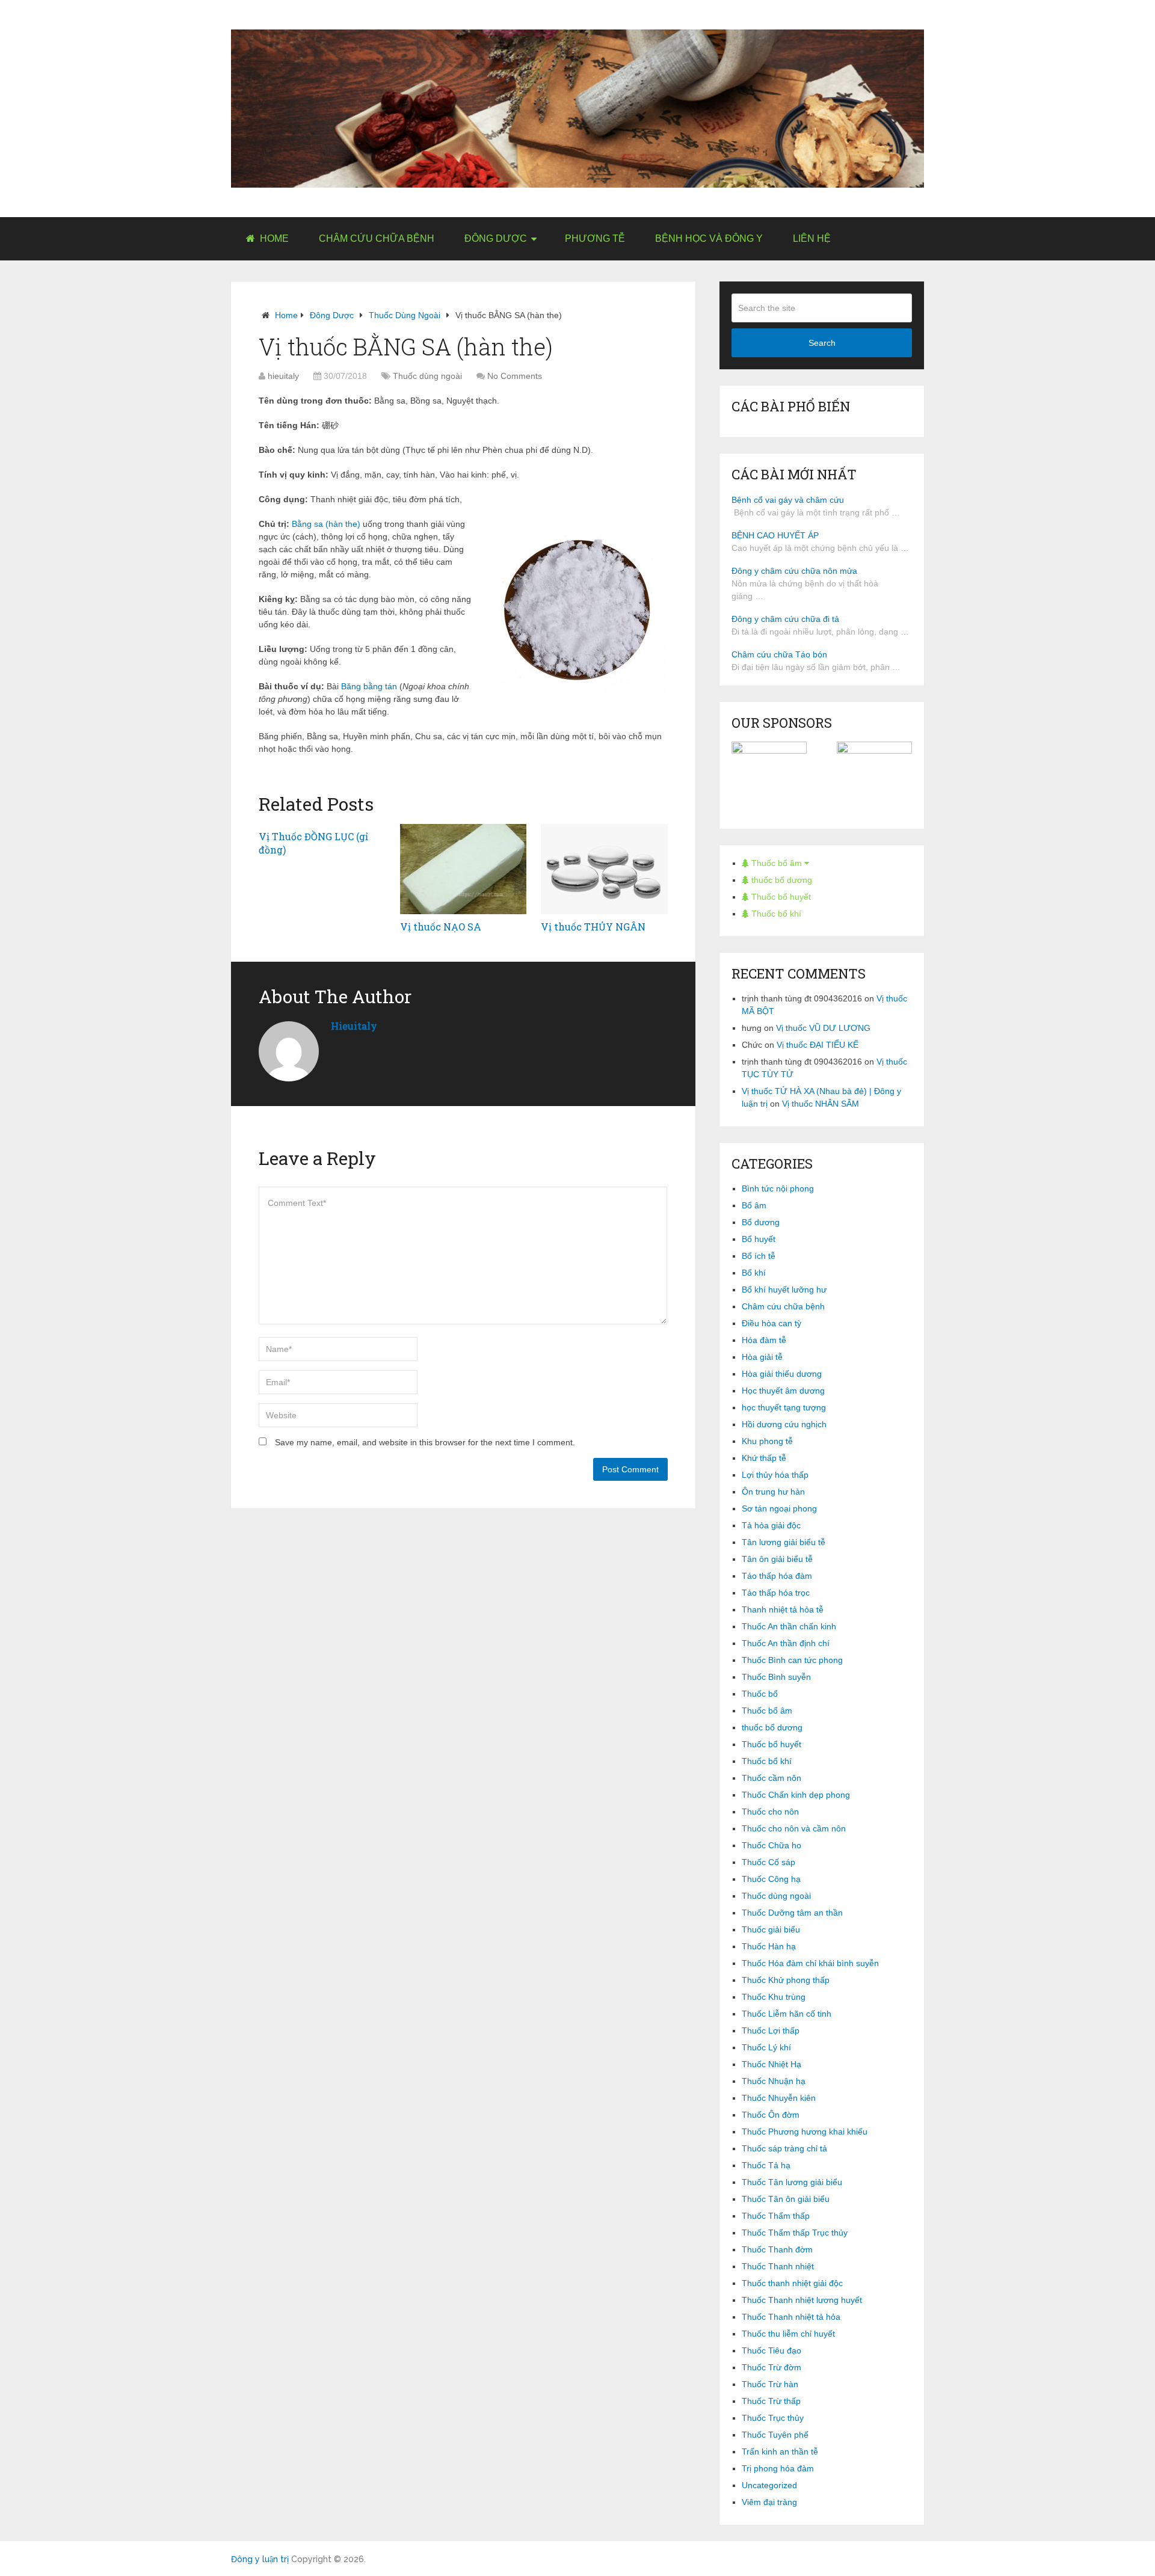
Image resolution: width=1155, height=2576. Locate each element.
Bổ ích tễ (759, 1256)
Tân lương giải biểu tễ (784, 1542)
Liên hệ (812, 238)
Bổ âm (754, 1205)
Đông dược (496, 238)
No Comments (515, 376)
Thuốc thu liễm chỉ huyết (788, 2334)
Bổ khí (754, 1273)
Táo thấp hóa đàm (777, 1576)
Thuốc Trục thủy (773, 2418)
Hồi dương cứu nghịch (784, 1424)
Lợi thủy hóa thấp (775, 1475)
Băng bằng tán (369, 686)
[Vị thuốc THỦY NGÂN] (604, 869)
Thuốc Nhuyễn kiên (779, 2098)
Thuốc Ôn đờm (771, 2115)
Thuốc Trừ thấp (771, 2401)
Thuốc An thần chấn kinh (789, 1626)
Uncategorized (769, 2485)
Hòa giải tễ (762, 1357)
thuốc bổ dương (781, 880)
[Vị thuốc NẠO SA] (464, 869)
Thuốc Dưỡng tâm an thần (792, 1913)
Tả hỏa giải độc (771, 1525)
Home (273, 238)
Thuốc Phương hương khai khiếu (805, 2132)
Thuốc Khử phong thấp (786, 1980)
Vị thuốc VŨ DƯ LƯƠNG (823, 1028)
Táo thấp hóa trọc (776, 1593)
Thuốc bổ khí (775, 914)
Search (822, 343)
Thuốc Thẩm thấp (776, 2216)
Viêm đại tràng (769, 2502)
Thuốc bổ (760, 1694)
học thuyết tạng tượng (784, 1407)
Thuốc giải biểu (771, 1929)
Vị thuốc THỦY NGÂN (593, 927)
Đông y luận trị (260, 2559)
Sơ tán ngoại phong (779, 1508)
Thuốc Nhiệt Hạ (772, 2064)
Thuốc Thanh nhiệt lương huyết (802, 2300)
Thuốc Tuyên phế (775, 2435)
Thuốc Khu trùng (774, 1997)
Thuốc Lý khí (766, 2047)
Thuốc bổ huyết (780, 897)
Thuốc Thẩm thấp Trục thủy (795, 2233)
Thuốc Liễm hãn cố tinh (787, 2014)
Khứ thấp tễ (764, 1458)
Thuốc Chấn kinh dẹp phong (796, 1795)
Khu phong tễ (767, 1441)
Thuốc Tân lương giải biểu (792, 2182)
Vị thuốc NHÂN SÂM (821, 1104)
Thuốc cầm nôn (772, 1778)
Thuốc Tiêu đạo (772, 2350)
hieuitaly (283, 376)
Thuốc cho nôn (770, 1812)
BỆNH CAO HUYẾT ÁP (775, 535)
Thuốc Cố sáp (768, 1862)
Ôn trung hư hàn (773, 1492)
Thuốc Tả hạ (766, 2165)
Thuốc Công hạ (771, 1879)
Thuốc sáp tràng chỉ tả (784, 2148)
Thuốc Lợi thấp (771, 2030)
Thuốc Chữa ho (772, 1845)
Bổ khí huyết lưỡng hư (784, 1290)
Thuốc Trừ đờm (772, 2367)
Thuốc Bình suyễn (776, 1677)
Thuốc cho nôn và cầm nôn (794, 1828)
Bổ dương (761, 1222)
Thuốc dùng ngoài (405, 315)
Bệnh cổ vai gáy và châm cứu (788, 500)
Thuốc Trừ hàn (770, 2384)
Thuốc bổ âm (777, 863)
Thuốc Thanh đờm (777, 2249)
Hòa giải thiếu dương (782, 1374)
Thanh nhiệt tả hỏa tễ (783, 1609)
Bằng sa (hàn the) (326, 524)
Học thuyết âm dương (783, 1391)
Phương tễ (595, 238)
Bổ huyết (759, 1239)
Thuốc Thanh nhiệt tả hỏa (791, 2317)
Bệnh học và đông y (709, 238)
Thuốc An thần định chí (786, 1643)
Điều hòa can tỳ (772, 1323)
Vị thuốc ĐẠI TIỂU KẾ (818, 1045)
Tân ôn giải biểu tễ (777, 1559)
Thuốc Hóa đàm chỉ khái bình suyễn (810, 1963)
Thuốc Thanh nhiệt (778, 2266)
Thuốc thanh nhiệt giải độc (792, 2283)
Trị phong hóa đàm (778, 2468)
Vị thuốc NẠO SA (441, 927)
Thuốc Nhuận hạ (774, 2081)
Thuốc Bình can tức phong (792, 1660)
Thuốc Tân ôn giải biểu (786, 2199)
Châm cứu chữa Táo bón (779, 654)
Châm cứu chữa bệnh (377, 238)
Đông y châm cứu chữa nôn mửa (794, 571)
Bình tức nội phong (778, 1188)
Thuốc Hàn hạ (769, 1946)
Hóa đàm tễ (764, 1340)
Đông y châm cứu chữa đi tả (785, 619)
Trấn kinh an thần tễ (780, 2452)
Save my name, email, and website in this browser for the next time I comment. (425, 1442)
